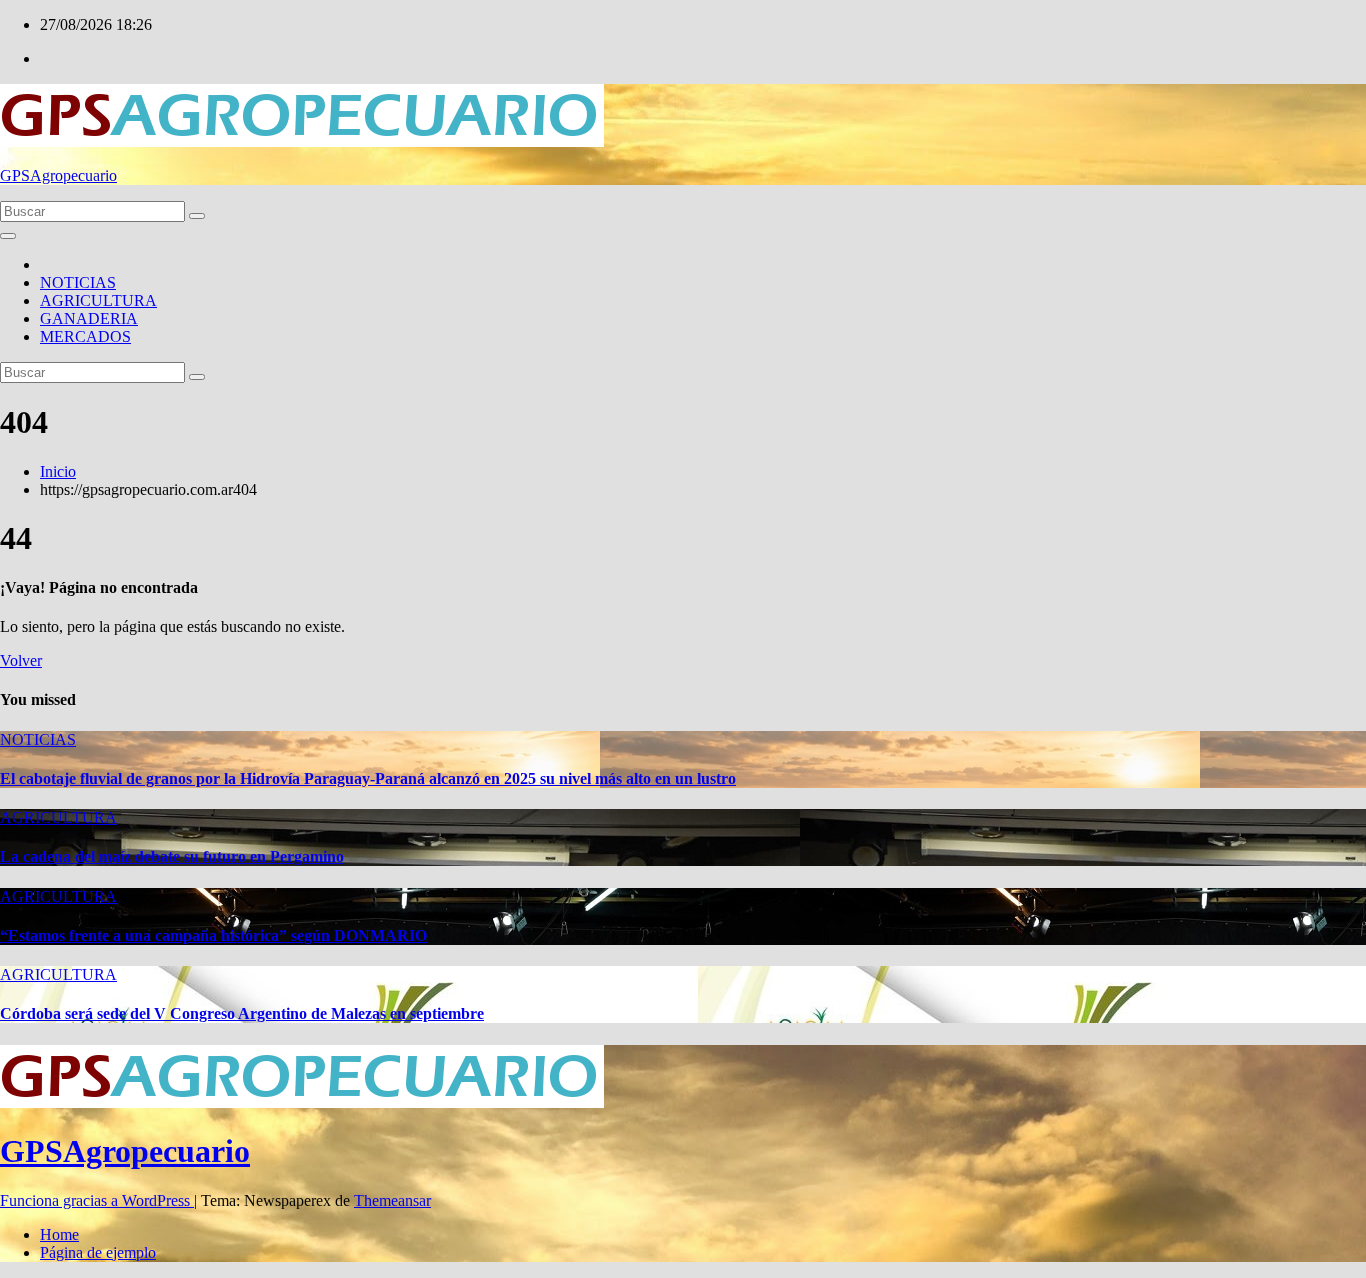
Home (59, 1234)
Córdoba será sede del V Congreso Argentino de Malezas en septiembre (242, 1013)
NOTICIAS (78, 282)
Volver (21, 660)
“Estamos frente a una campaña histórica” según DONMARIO (213, 935)
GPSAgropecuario (58, 175)
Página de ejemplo (98, 1252)
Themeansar (392, 1200)
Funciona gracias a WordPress (97, 1200)
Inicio (58, 471)
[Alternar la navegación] (8, 236)
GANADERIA (89, 318)
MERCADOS (85, 336)
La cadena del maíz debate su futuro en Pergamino (172, 856)
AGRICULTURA (98, 300)
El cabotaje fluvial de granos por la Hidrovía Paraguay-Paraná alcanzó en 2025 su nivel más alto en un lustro (368, 778)
